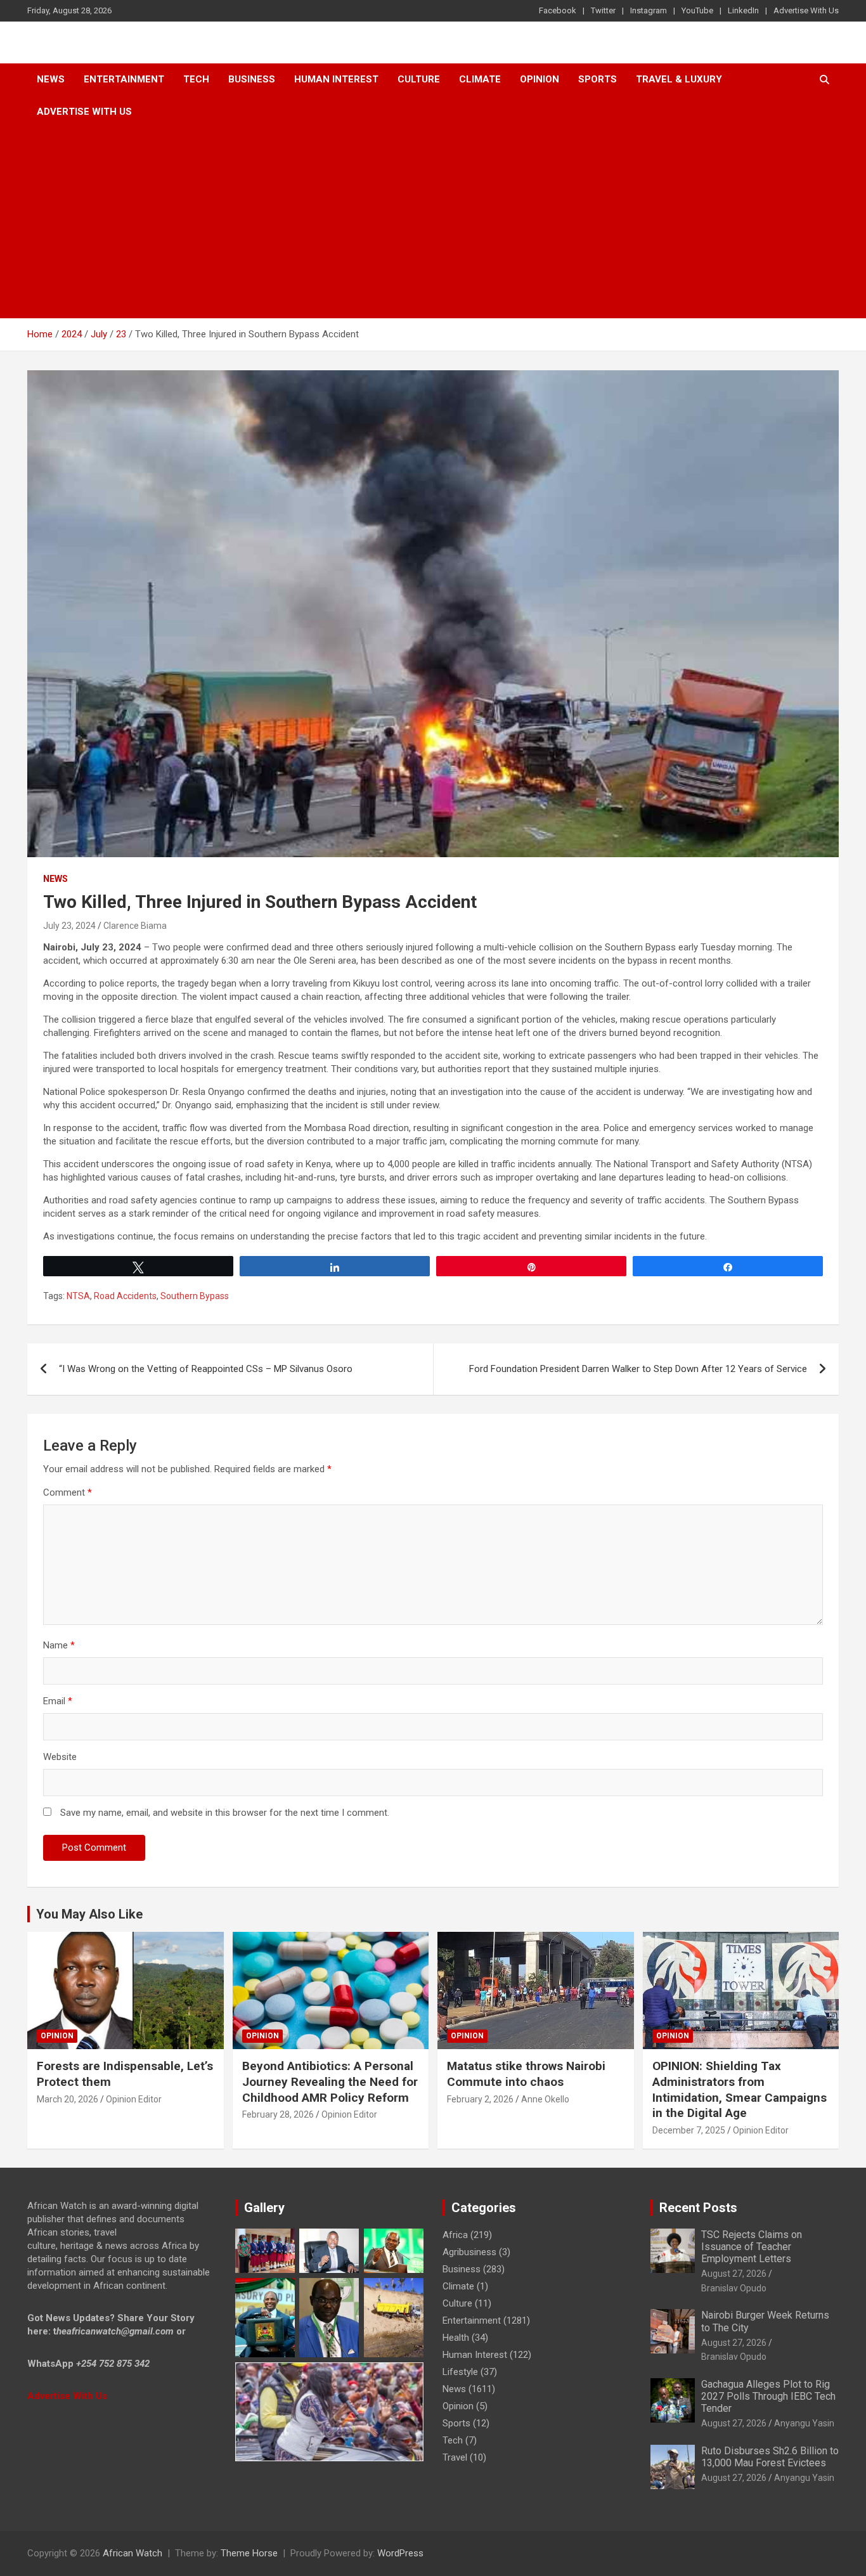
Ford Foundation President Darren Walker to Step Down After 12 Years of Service (638, 1369)
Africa (455, 2235)
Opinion (540, 79)
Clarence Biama (135, 926)
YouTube (697, 10)
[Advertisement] (433, 223)
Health (456, 2338)
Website (60, 1757)
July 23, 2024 (69, 926)
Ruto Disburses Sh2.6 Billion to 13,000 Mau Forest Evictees (770, 2457)
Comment (68, 1492)
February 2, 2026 (480, 2099)
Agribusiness (469, 2252)
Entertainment (124, 79)
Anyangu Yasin (804, 2423)
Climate (480, 79)
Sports (456, 2423)
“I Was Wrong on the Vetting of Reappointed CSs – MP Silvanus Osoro (206, 1369)
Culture (419, 79)
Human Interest (336, 79)
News (51, 79)
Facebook (558, 10)
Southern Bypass (195, 1296)
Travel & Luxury (679, 79)
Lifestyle (460, 2372)
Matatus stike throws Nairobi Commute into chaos (526, 2074)
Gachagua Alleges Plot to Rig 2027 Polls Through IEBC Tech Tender (768, 2396)
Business (252, 79)
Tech (196, 79)
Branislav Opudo (734, 2288)
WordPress (400, 2553)
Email (58, 1701)
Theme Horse (249, 2553)
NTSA (78, 1296)
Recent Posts (698, 2208)
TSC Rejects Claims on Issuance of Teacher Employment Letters (752, 2247)
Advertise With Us (806, 10)
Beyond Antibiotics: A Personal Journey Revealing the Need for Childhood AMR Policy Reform (330, 2081)
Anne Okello (545, 2099)
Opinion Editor (134, 2099)
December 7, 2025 (689, 2130)
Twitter (603, 10)
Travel (455, 2457)
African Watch (132, 2553)
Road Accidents (125, 1296)
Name (59, 1645)
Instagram (649, 10)
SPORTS (598, 79)
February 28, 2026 (278, 2114)
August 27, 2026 (734, 2274)
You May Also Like (89, 1914)
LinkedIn (743, 10)
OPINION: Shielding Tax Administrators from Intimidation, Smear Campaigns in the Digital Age (740, 2089)
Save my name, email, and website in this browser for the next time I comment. (225, 1813)
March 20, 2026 (68, 2099)
